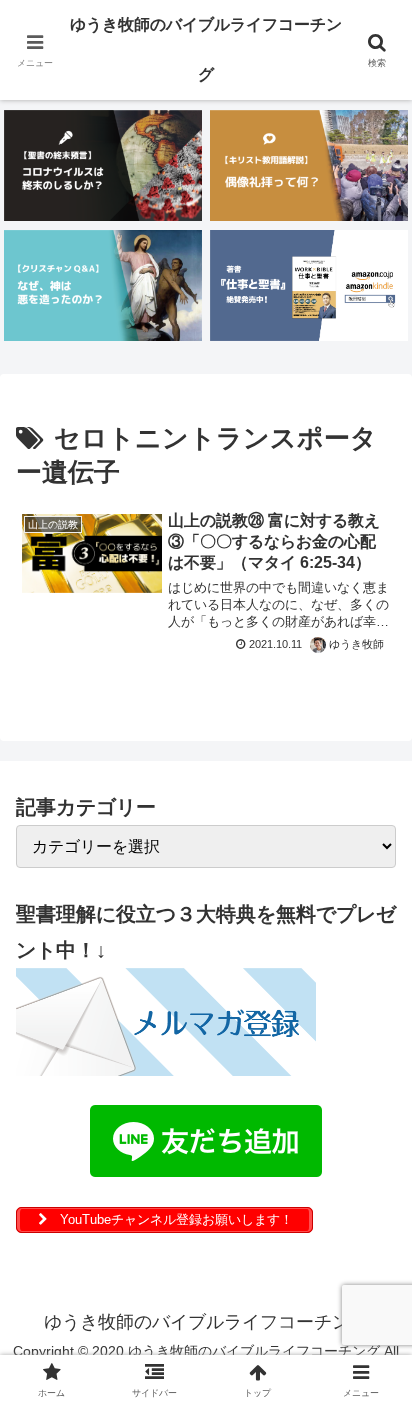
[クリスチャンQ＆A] (103, 285)
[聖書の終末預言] (103, 165)
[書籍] (309, 285)
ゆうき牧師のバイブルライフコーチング (206, 49)
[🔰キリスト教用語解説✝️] (309, 165)
